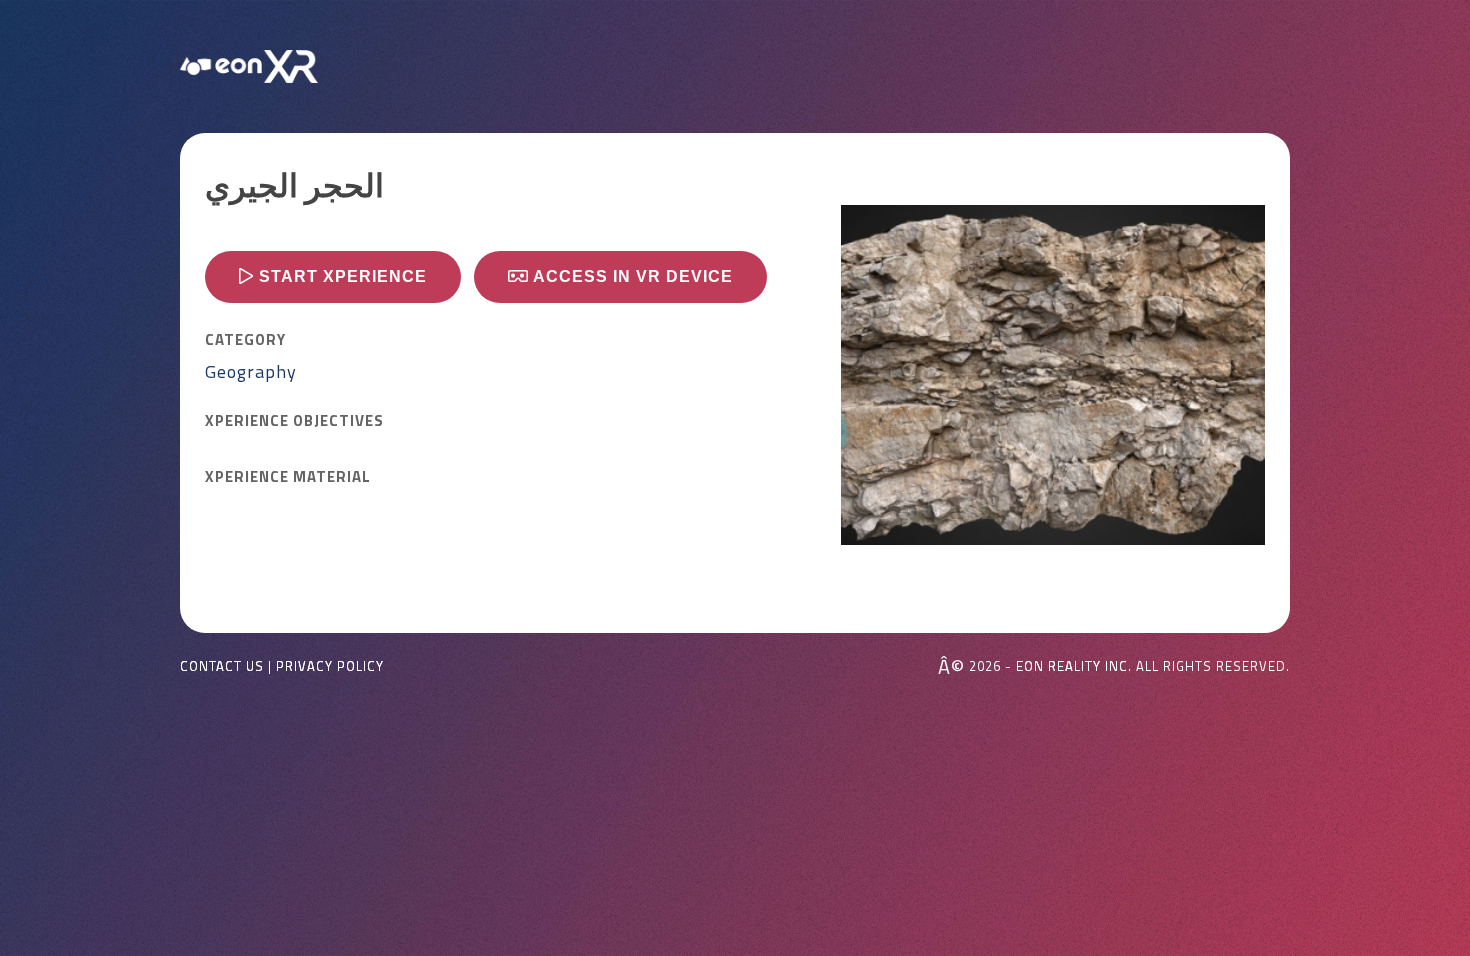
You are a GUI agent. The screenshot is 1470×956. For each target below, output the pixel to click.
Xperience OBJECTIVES (294, 421)
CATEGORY (245, 340)
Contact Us (222, 666)
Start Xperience (340, 276)
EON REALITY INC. (1074, 666)
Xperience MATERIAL (288, 477)
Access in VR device (631, 276)
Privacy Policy (330, 666)
